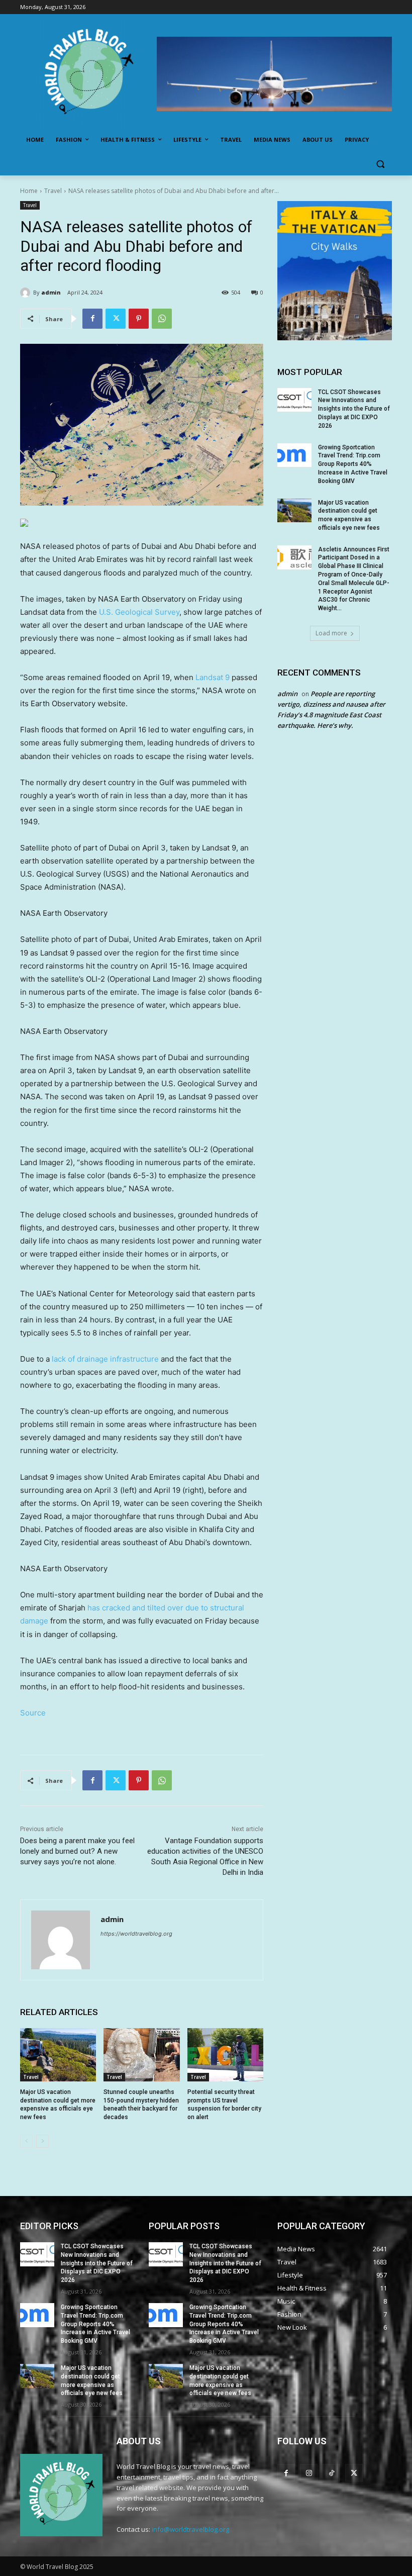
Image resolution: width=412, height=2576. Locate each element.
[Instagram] (309, 2473)
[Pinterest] (139, 319)
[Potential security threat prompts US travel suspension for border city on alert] (225, 2055)
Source (33, 1713)
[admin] (27, 293)
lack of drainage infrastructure (105, 1359)
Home (29, 191)
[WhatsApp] (162, 319)
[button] (380, 164)
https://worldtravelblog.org (136, 1934)
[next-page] (42, 2141)
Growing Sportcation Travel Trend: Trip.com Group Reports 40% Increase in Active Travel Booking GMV (353, 464)
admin (51, 292)
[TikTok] (331, 2473)
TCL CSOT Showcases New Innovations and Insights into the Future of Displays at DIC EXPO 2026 (354, 409)
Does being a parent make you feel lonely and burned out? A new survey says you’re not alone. (77, 1851)
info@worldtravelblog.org (190, 2529)
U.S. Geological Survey (139, 612)
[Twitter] (116, 319)
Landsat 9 (213, 677)
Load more (331, 633)
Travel (53, 191)
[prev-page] (26, 2141)
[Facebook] (92, 319)
